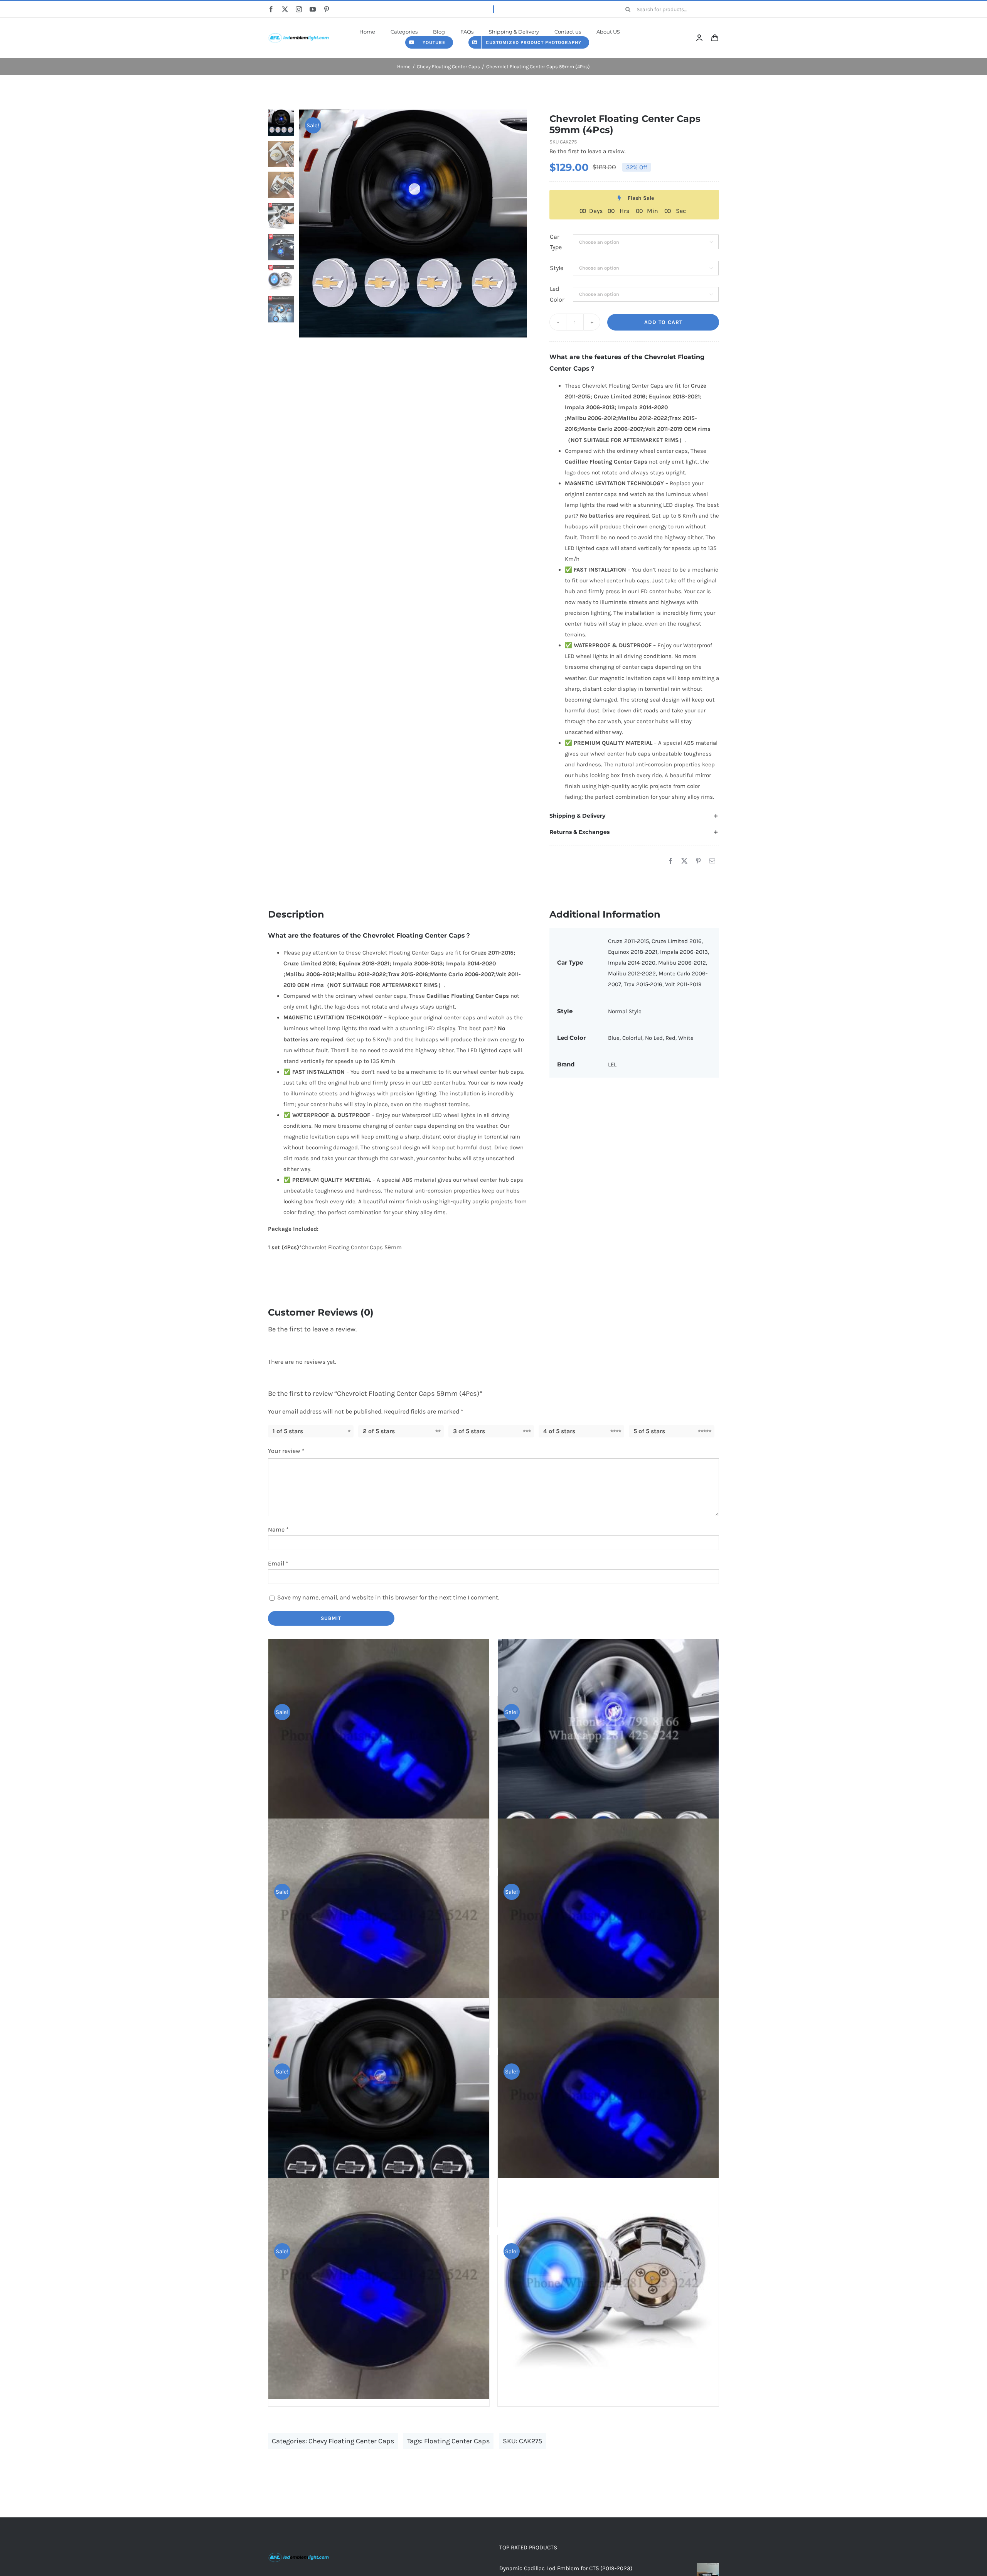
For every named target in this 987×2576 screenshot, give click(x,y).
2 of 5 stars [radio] (379, 1431)
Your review (286, 1451)
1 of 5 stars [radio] (288, 1431)
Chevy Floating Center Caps (351, 2441)
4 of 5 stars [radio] (559, 1431)
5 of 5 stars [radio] (649, 1431)
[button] (634, 816)
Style (557, 268)
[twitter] (285, 9)
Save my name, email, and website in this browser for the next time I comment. (388, 1597)
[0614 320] (299, 32)
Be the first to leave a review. (588, 151)
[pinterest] (327, 9)
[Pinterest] (698, 861)
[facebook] (271, 9)
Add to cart (663, 322)
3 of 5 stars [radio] (469, 1431)
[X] (684, 861)
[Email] (712, 861)
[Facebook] (670, 861)
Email (278, 1563)
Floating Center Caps (457, 2441)
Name (278, 1529)
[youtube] (313, 9)
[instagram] (299, 9)
